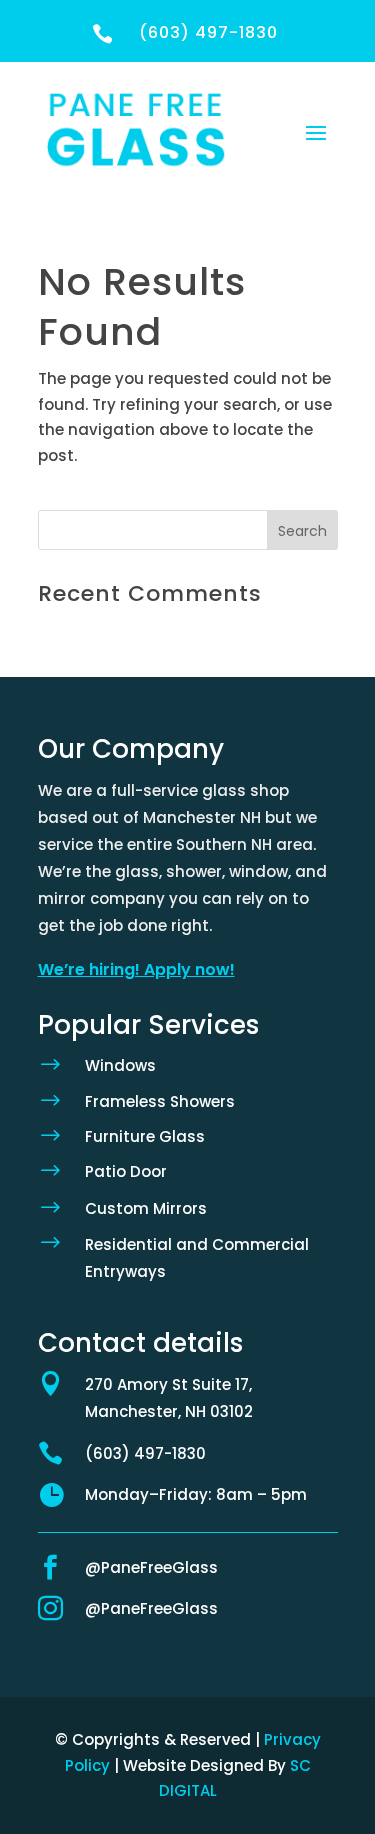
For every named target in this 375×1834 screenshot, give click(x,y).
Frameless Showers (160, 1101)
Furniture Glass (145, 1136)
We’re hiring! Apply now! (136, 969)
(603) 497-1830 (145, 1453)
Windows (120, 1065)
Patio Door (126, 1171)
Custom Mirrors (146, 1208)
